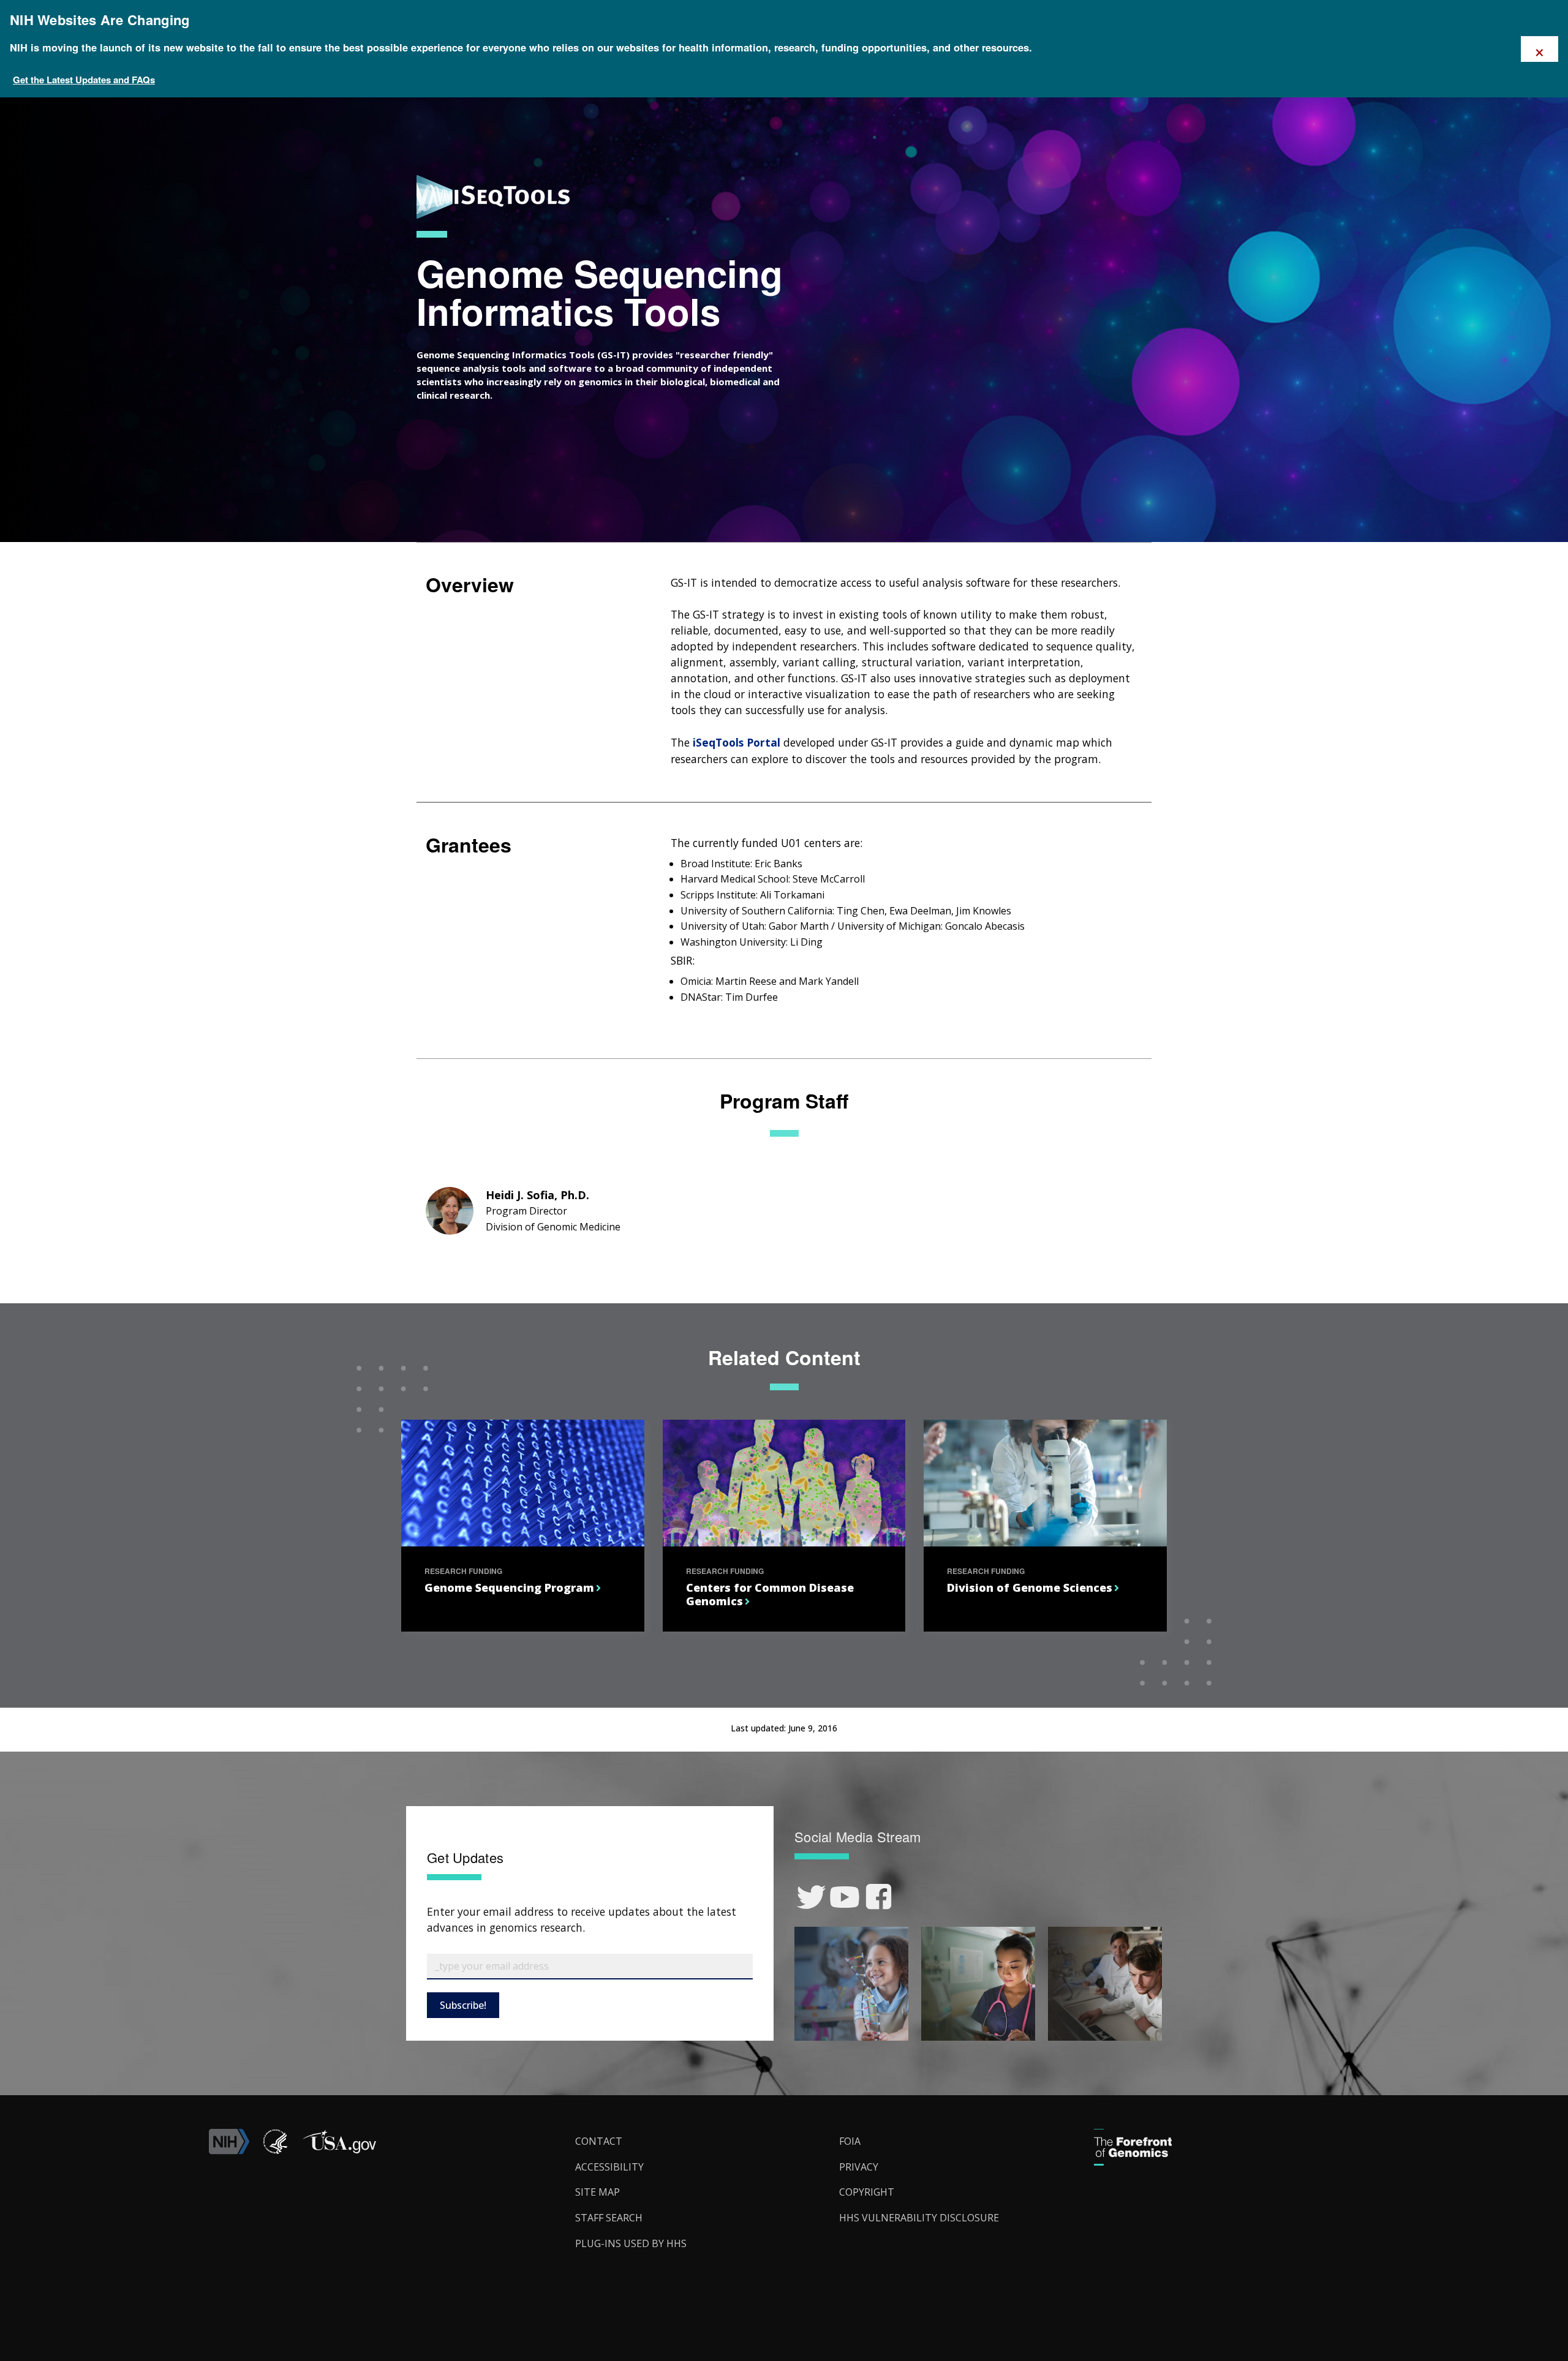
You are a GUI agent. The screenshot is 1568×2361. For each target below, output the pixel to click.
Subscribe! (463, 2005)
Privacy (859, 2167)
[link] (811, 1897)
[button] (339, 2151)
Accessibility (609, 2167)
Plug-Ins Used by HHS (631, 2243)
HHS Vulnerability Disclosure (919, 2218)
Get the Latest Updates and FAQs (84, 80)
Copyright (867, 2192)
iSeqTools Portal (737, 742)
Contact (599, 2141)
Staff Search (609, 2218)
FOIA (850, 2141)
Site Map (597, 2192)
